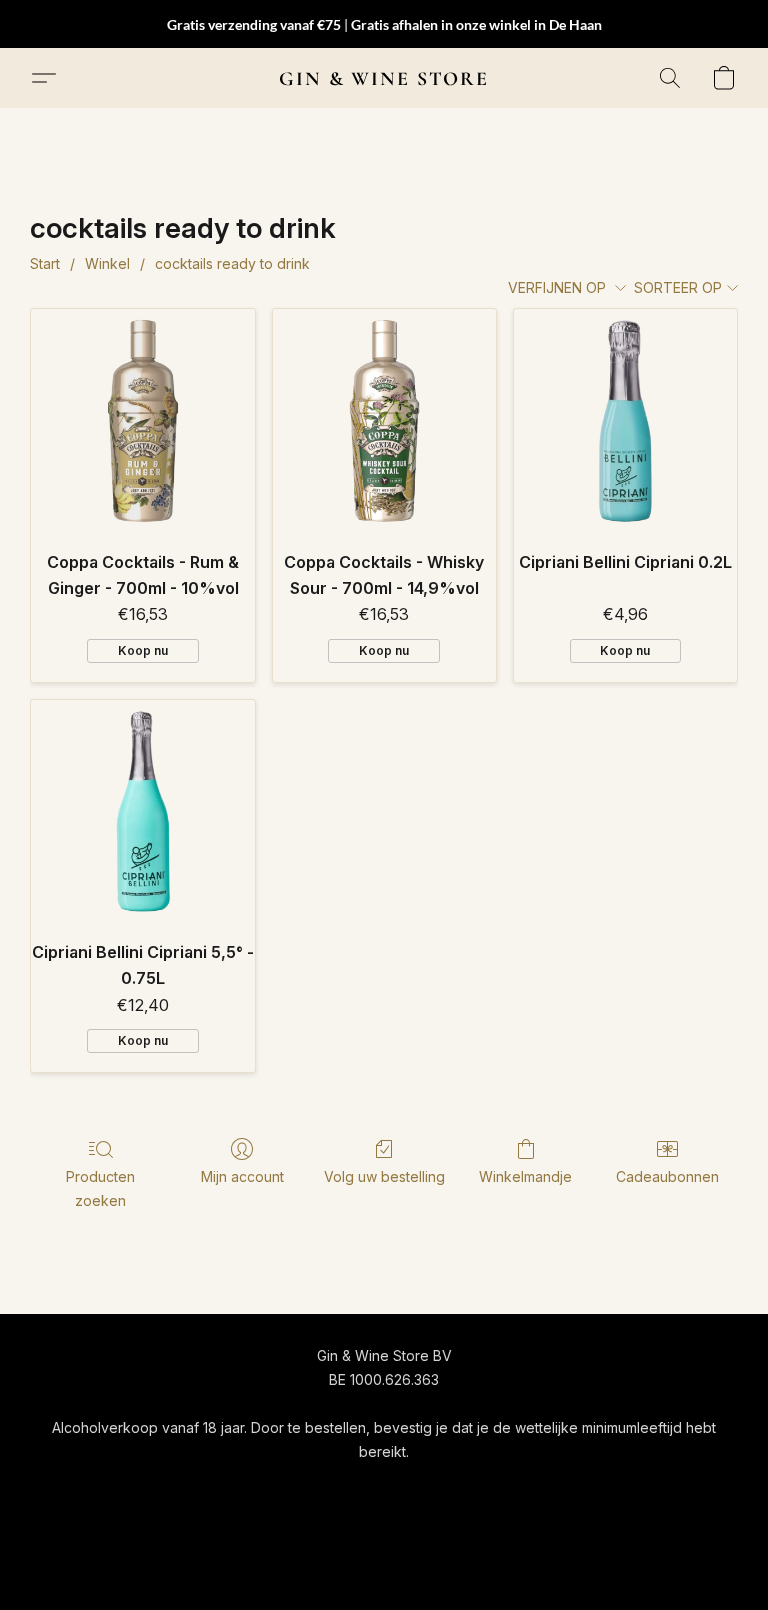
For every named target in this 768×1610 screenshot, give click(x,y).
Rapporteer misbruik (384, 1521)
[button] (384, 78)
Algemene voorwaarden (296, 1488)
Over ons (640, 1488)
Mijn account (242, 1176)
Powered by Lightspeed (384, 1556)
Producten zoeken (100, 1188)
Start (45, 263)
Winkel (107, 263)
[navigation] (146, 1488)
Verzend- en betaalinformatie (493, 1488)
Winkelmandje (525, 1176)
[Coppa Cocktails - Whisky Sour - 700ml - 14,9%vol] (384, 420)
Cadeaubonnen (667, 1176)
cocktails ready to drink (232, 263)
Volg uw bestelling (384, 1176)
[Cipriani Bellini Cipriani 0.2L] (625, 420)
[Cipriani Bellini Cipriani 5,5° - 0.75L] (142, 811)
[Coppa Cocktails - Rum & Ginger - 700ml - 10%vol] (142, 420)
